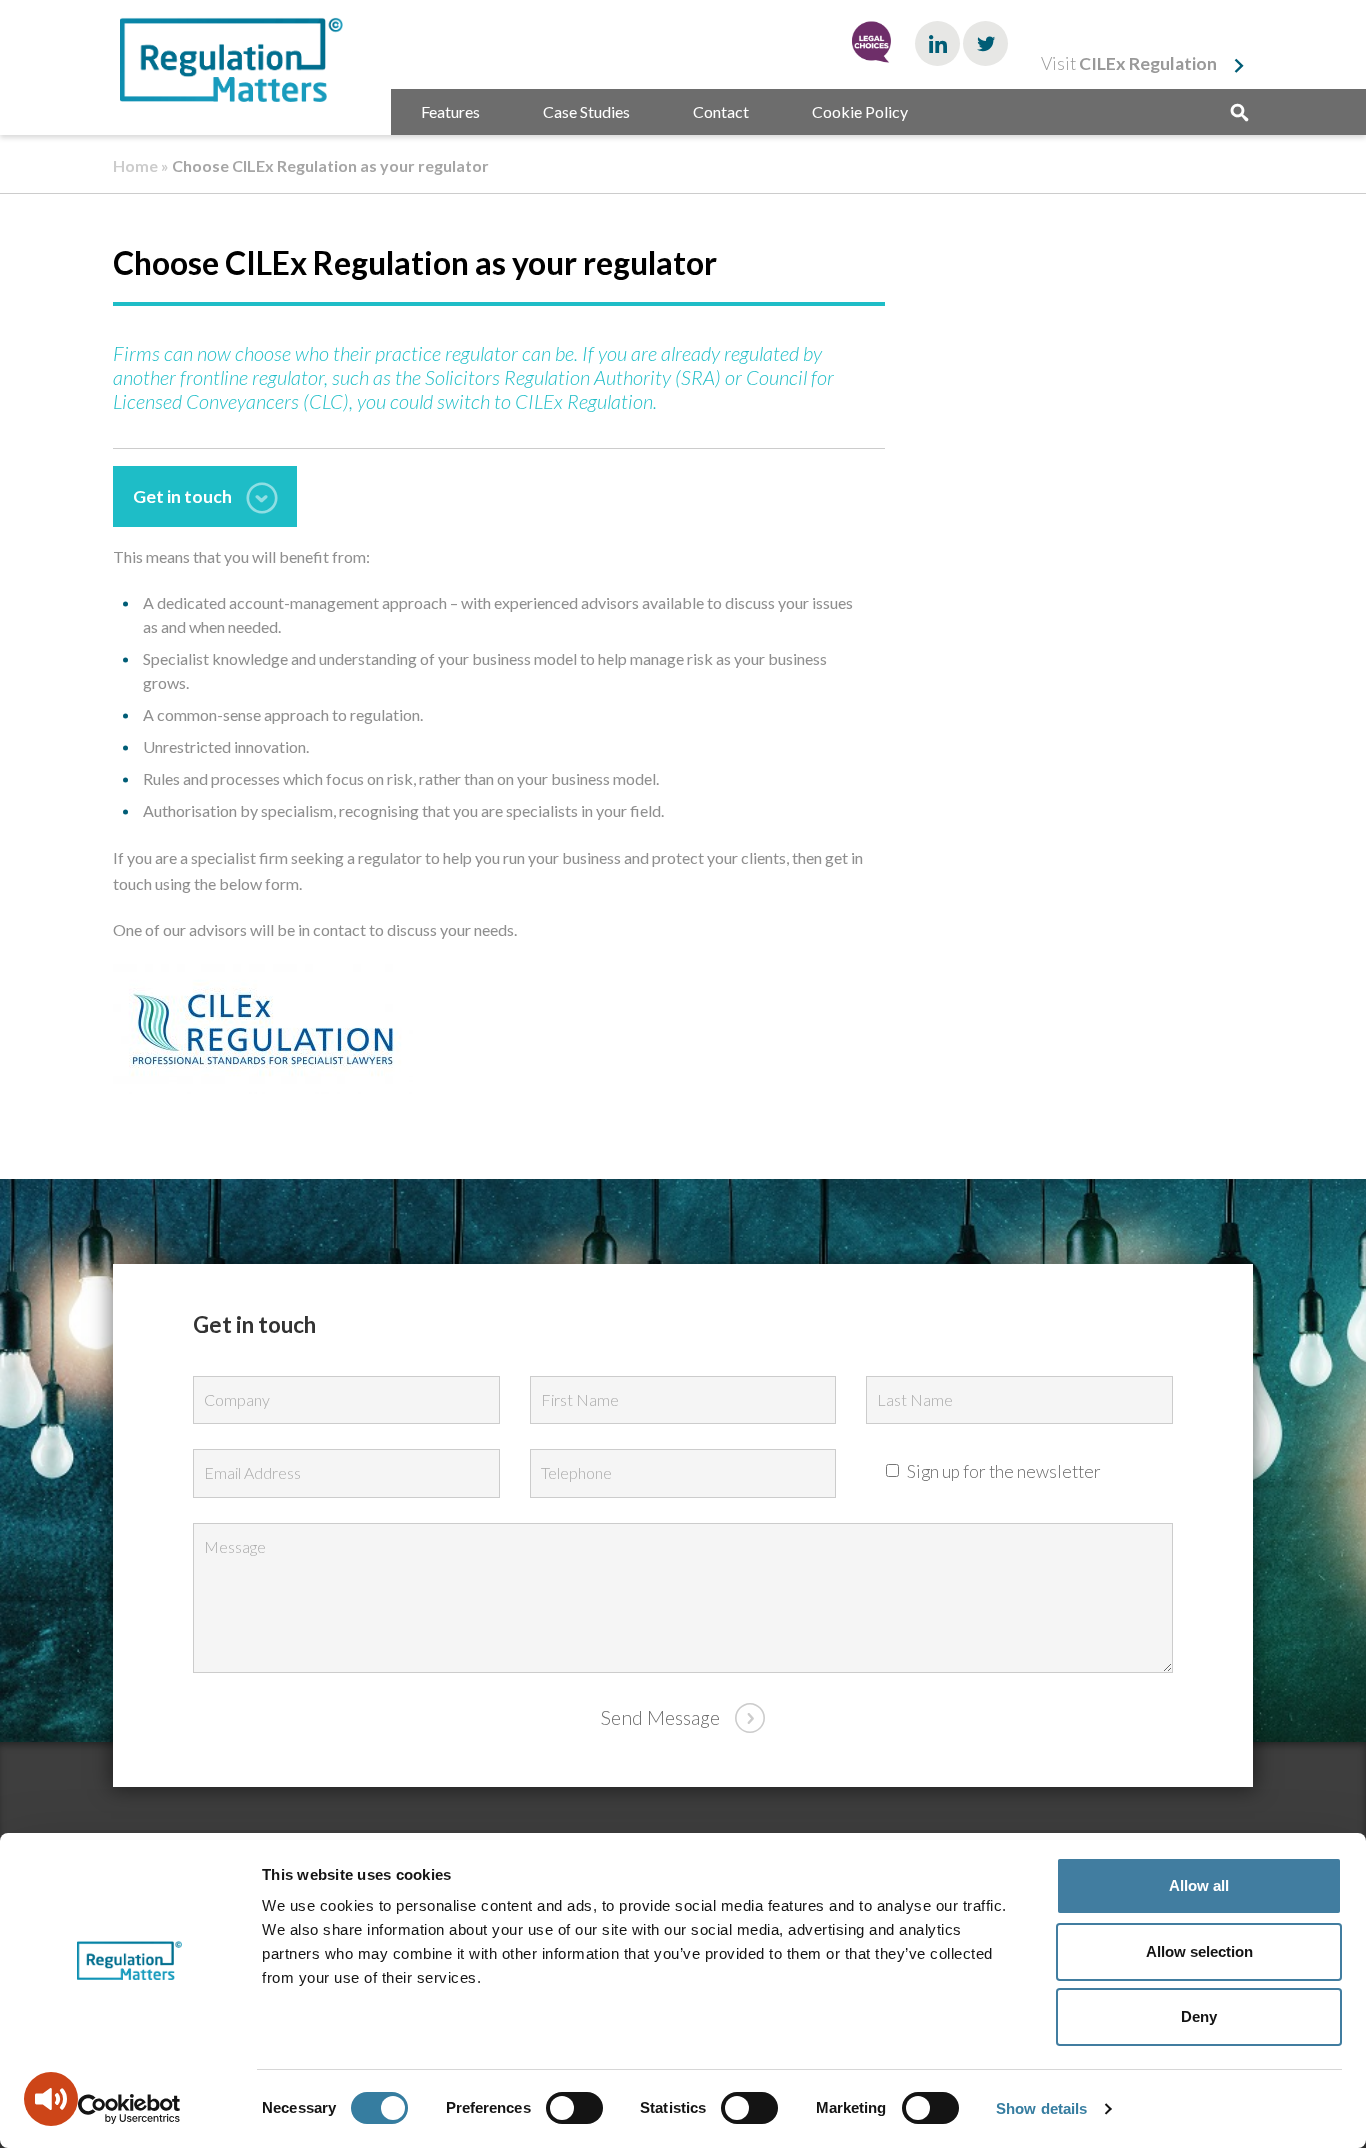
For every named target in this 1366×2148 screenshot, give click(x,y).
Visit (1129, 63)
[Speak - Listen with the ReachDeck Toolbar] (51, 2099)
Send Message (660, 1717)
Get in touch (182, 496)
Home (135, 165)
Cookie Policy (860, 111)
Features (450, 111)
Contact (721, 111)
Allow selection (1199, 1951)
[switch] (574, 2108)
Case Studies (586, 111)
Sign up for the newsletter (1002, 1471)
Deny (1199, 2016)
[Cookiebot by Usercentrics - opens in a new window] (129, 2109)
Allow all (1199, 1885)
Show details (1041, 2108)
